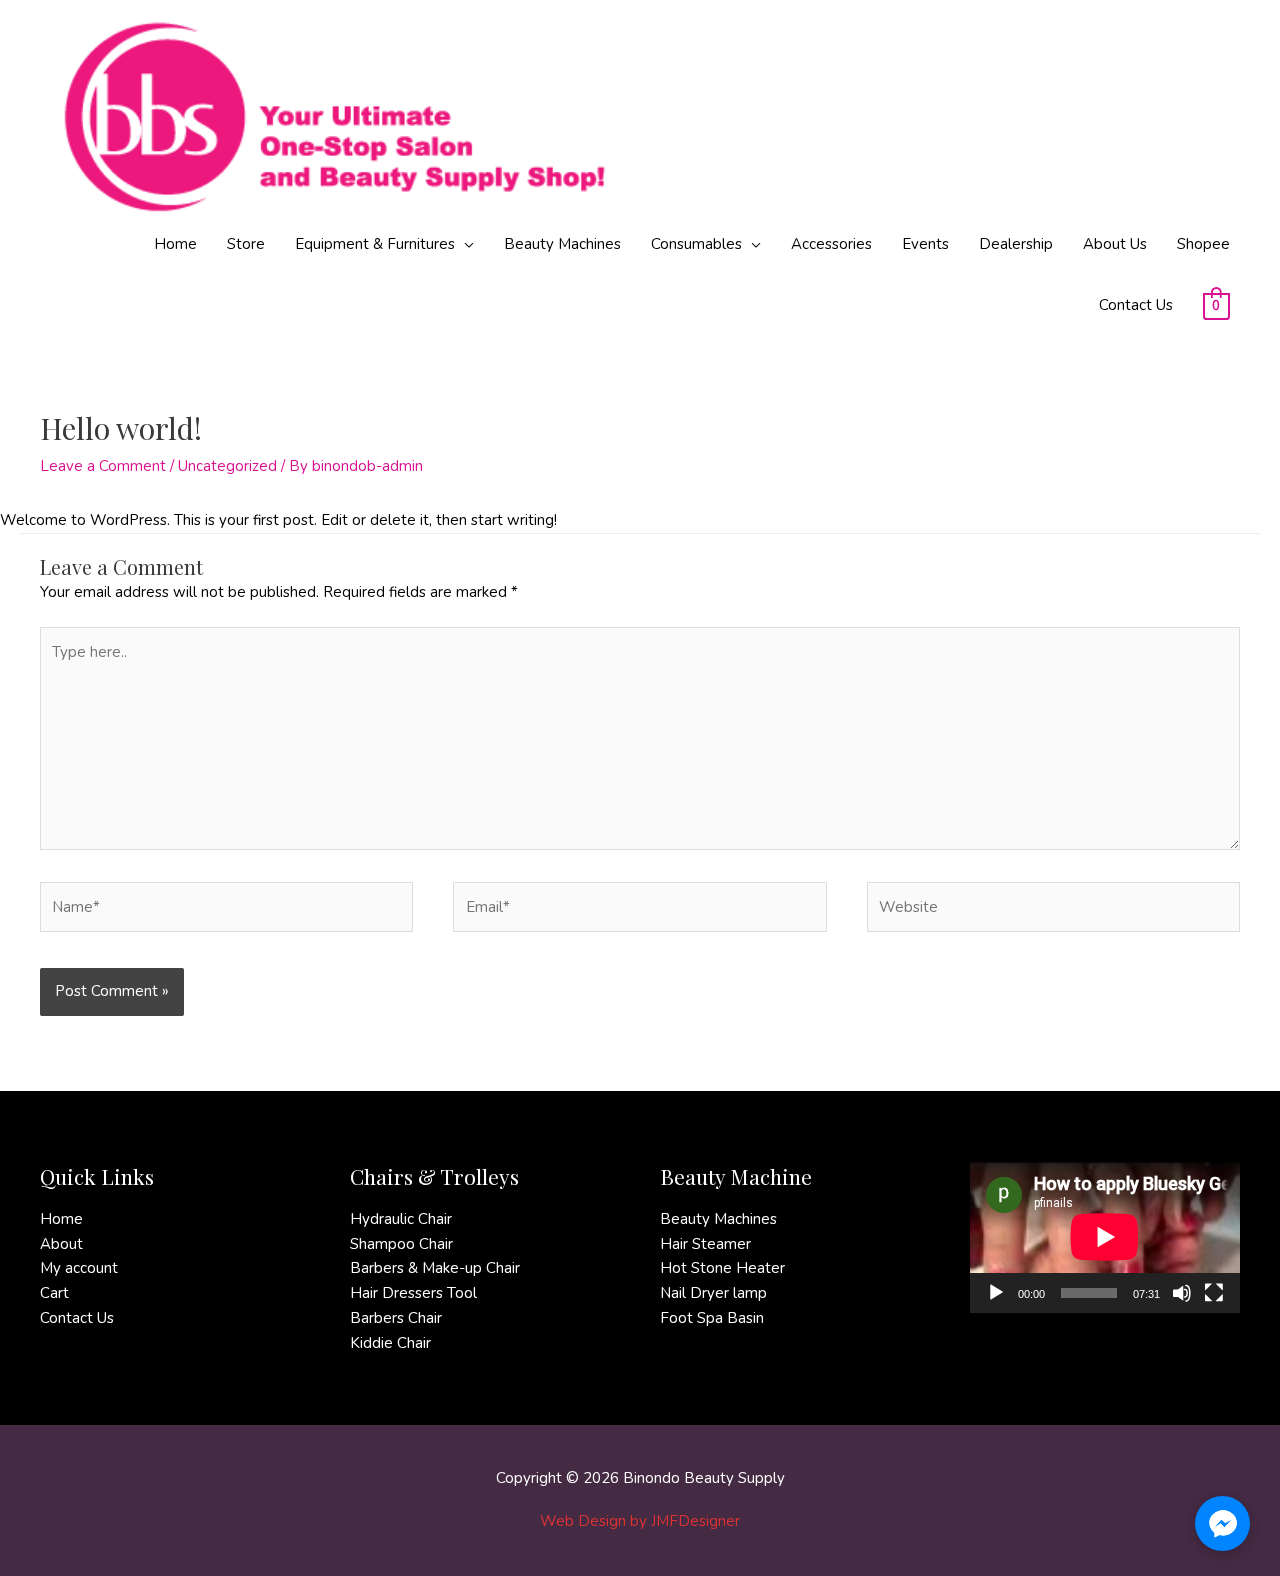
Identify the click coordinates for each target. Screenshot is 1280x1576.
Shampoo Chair (401, 1244)
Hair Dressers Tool (413, 1293)
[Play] (996, 1293)
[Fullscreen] (1214, 1293)
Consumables (696, 244)
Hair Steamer (705, 1244)
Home (175, 244)
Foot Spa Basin (712, 1318)
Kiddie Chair (390, 1343)
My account (79, 1268)
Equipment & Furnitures (375, 244)
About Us (1115, 244)
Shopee (1203, 244)
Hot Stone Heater (722, 1268)
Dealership (1016, 244)
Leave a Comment (103, 466)
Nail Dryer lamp (713, 1293)
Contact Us (1136, 305)
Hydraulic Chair (401, 1219)
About (61, 1244)
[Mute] (1182, 1293)
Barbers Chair (396, 1318)
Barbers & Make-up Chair (435, 1268)
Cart (54, 1293)
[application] (1105, 1237)
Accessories (831, 244)
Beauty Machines (562, 244)
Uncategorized (227, 466)
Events (925, 244)
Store (246, 244)
